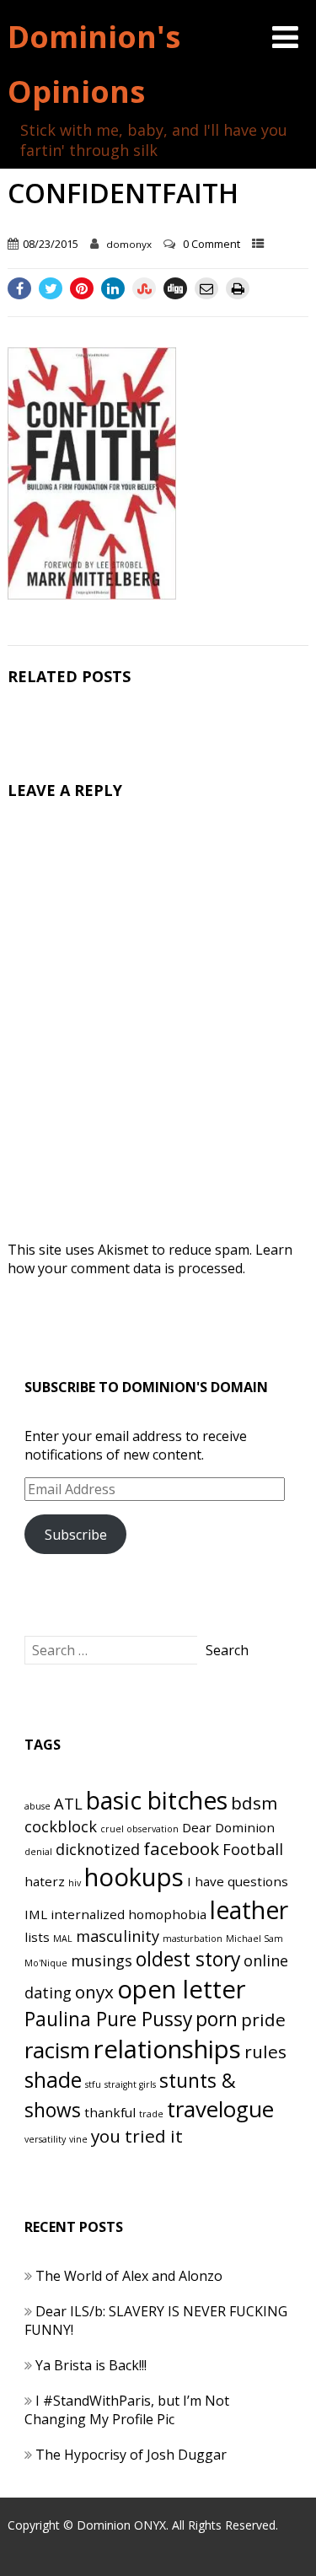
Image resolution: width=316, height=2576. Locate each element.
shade (53, 2080)
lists (37, 1937)
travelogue (220, 2109)
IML (36, 1914)
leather (249, 1910)
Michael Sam (254, 1939)
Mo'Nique (46, 1963)
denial (38, 1852)
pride (263, 2019)
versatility (45, 2139)
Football (253, 1849)
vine (78, 2139)
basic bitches (157, 1800)
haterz (45, 1881)
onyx (94, 1992)
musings (102, 1960)
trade (151, 2114)
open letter (182, 1989)
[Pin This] (82, 288)
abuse (37, 1806)
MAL (63, 1939)
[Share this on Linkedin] (113, 288)
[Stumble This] (144, 288)
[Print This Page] (238, 288)
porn (217, 2019)
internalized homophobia (129, 1914)
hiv (75, 1883)
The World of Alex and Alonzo (129, 2276)
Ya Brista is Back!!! (91, 2365)
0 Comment (212, 244)
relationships (167, 2049)
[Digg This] (175, 288)
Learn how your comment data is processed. (150, 1259)
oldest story (188, 1959)
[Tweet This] (51, 288)
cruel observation (139, 1829)
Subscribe (76, 1535)
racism (57, 2050)
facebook (181, 1848)
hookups (134, 1877)
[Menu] (285, 37)
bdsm (254, 1803)
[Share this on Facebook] (19, 288)
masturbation (193, 1939)
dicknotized (98, 1849)
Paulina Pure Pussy (108, 2019)
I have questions (238, 1881)
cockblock (61, 1826)
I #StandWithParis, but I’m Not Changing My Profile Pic (127, 2410)
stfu (93, 2084)
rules (265, 2052)
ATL (68, 1804)
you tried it (137, 2136)
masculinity (118, 1936)
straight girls (130, 2084)
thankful (110, 2112)
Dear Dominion (228, 1827)
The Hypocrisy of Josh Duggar (131, 2455)
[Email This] (206, 288)
